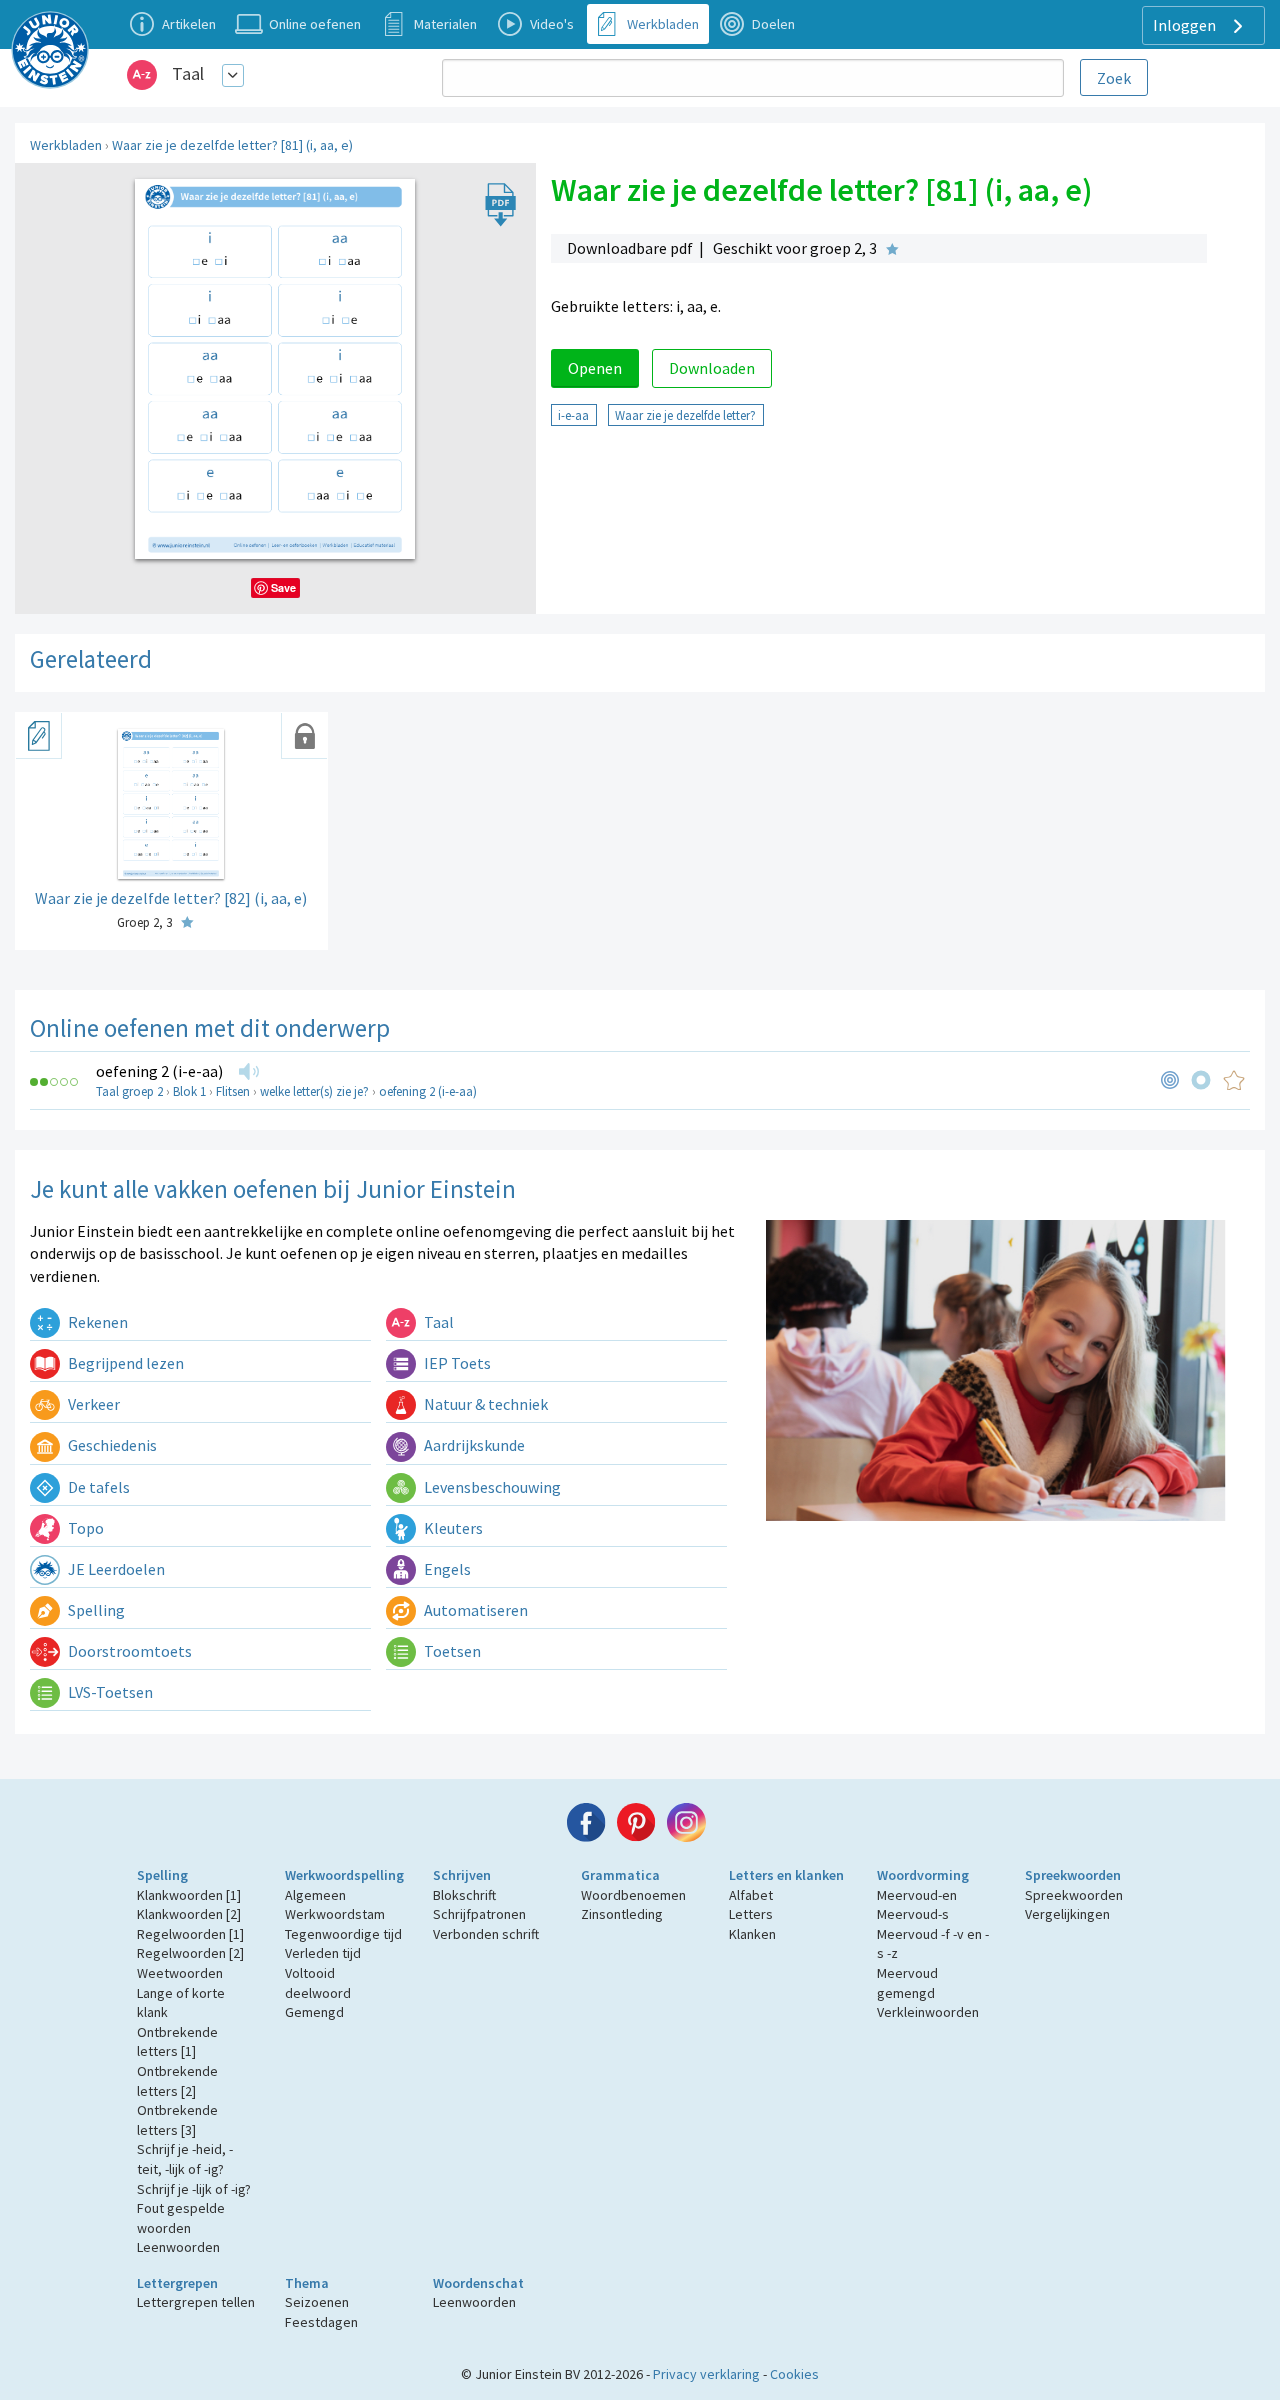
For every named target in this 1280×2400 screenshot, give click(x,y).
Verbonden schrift (486, 1934)
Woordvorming (923, 1875)
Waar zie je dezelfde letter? (685, 415)
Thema (307, 2283)
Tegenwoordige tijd (343, 1934)
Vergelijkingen (1067, 1914)
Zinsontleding (622, 1914)
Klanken (752, 1934)
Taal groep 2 (129, 1091)
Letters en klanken (786, 1875)
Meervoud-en (917, 1895)
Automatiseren (474, 1610)
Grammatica (620, 1875)
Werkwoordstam (335, 1914)
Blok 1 (189, 1091)
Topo (84, 1528)
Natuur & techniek (484, 1404)
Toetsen (451, 1651)
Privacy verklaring (706, 2374)
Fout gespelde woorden (181, 2218)
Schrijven (462, 1875)
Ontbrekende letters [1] (177, 2042)
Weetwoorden (180, 1973)
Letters (751, 1914)
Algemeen (315, 1895)
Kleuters (452, 1528)
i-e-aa (573, 415)
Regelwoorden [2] (190, 1953)
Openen (595, 368)
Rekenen (96, 1322)
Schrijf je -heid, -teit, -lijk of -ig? (185, 2159)
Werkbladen (66, 145)
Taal (188, 73)
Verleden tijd (323, 1953)
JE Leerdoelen (115, 1569)
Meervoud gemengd (907, 1983)
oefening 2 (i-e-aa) (159, 1071)
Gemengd (314, 2012)
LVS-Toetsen (109, 1692)
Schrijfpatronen (479, 1914)
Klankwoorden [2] (189, 1914)
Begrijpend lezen (124, 1363)
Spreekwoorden (1073, 1875)
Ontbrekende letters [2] (177, 2081)
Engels (446, 1569)
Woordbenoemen (633, 1895)
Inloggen (1186, 25)
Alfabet (751, 1895)
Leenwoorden (178, 2247)
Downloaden (712, 368)
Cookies (794, 2374)
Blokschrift (464, 1895)
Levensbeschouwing (491, 1487)
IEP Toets (456, 1363)
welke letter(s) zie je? (314, 1091)
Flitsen (233, 1091)
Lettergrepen (177, 2283)
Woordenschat (478, 2283)
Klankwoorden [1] (189, 1895)
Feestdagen (321, 2322)
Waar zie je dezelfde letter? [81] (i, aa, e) (232, 145)
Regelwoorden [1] (190, 1934)
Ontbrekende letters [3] (177, 2120)
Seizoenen (317, 2302)
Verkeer (92, 1404)
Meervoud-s (913, 1914)
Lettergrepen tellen (196, 2302)
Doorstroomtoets (128, 1651)
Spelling (95, 1610)
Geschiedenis (111, 1445)
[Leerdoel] (1171, 1080)
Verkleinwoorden (928, 2012)
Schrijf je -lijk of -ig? (194, 2189)
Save (283, 587)
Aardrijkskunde (473, 1445)
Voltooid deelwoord (318, 1983)
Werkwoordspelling (344, 1875)
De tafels (97, 1487)
